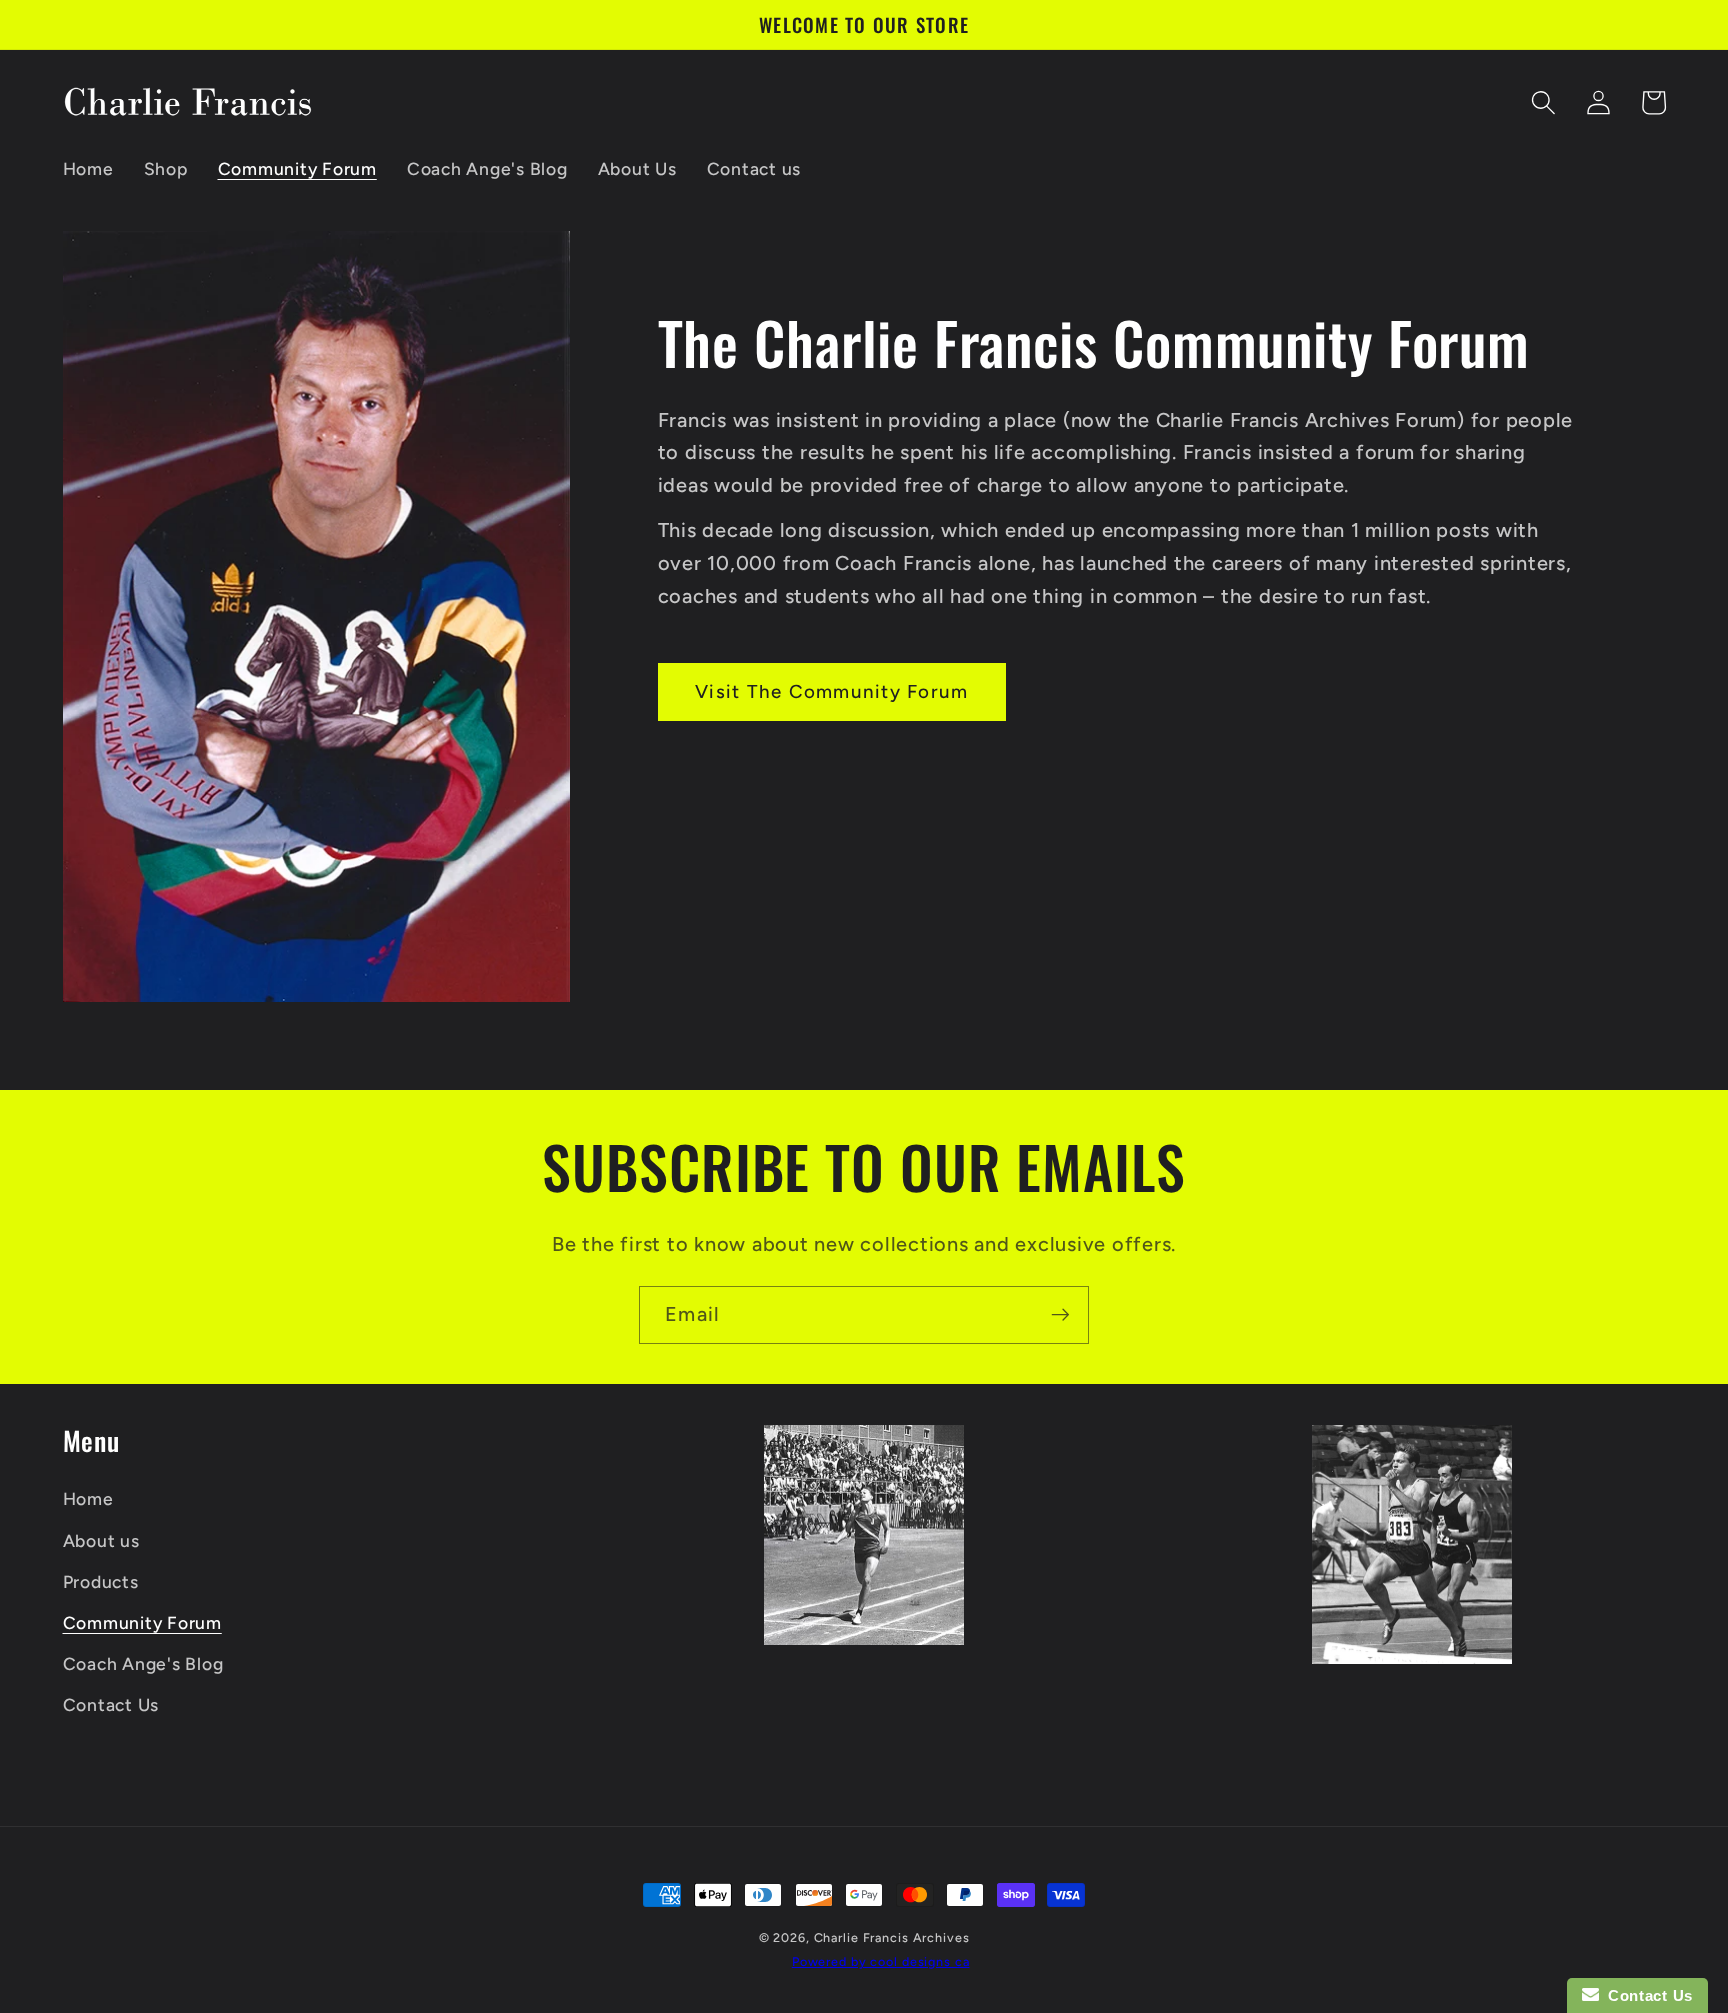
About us (101, 1540)
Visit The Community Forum (831, 691)
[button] (1543, 102)
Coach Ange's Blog (143, 1663)
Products (101, 1581)
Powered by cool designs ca (881, 1961)
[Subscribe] (1060, 1315)
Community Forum (142, 1622)
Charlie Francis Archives (892, 1937)
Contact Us (111, 1704)
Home (88, 1498)
